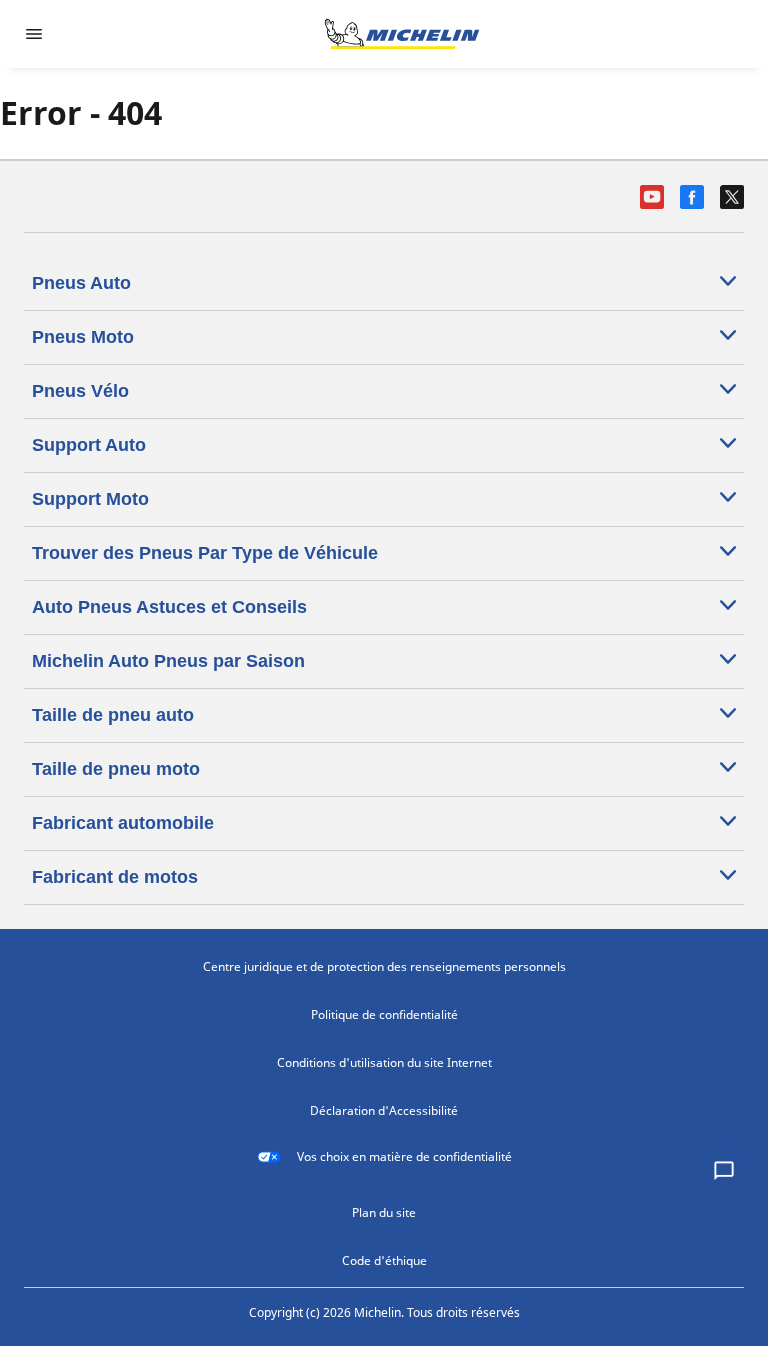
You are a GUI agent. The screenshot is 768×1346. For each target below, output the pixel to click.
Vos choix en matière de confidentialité (404, 1156)
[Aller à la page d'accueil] (402, 34)
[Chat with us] (724, 1172)
